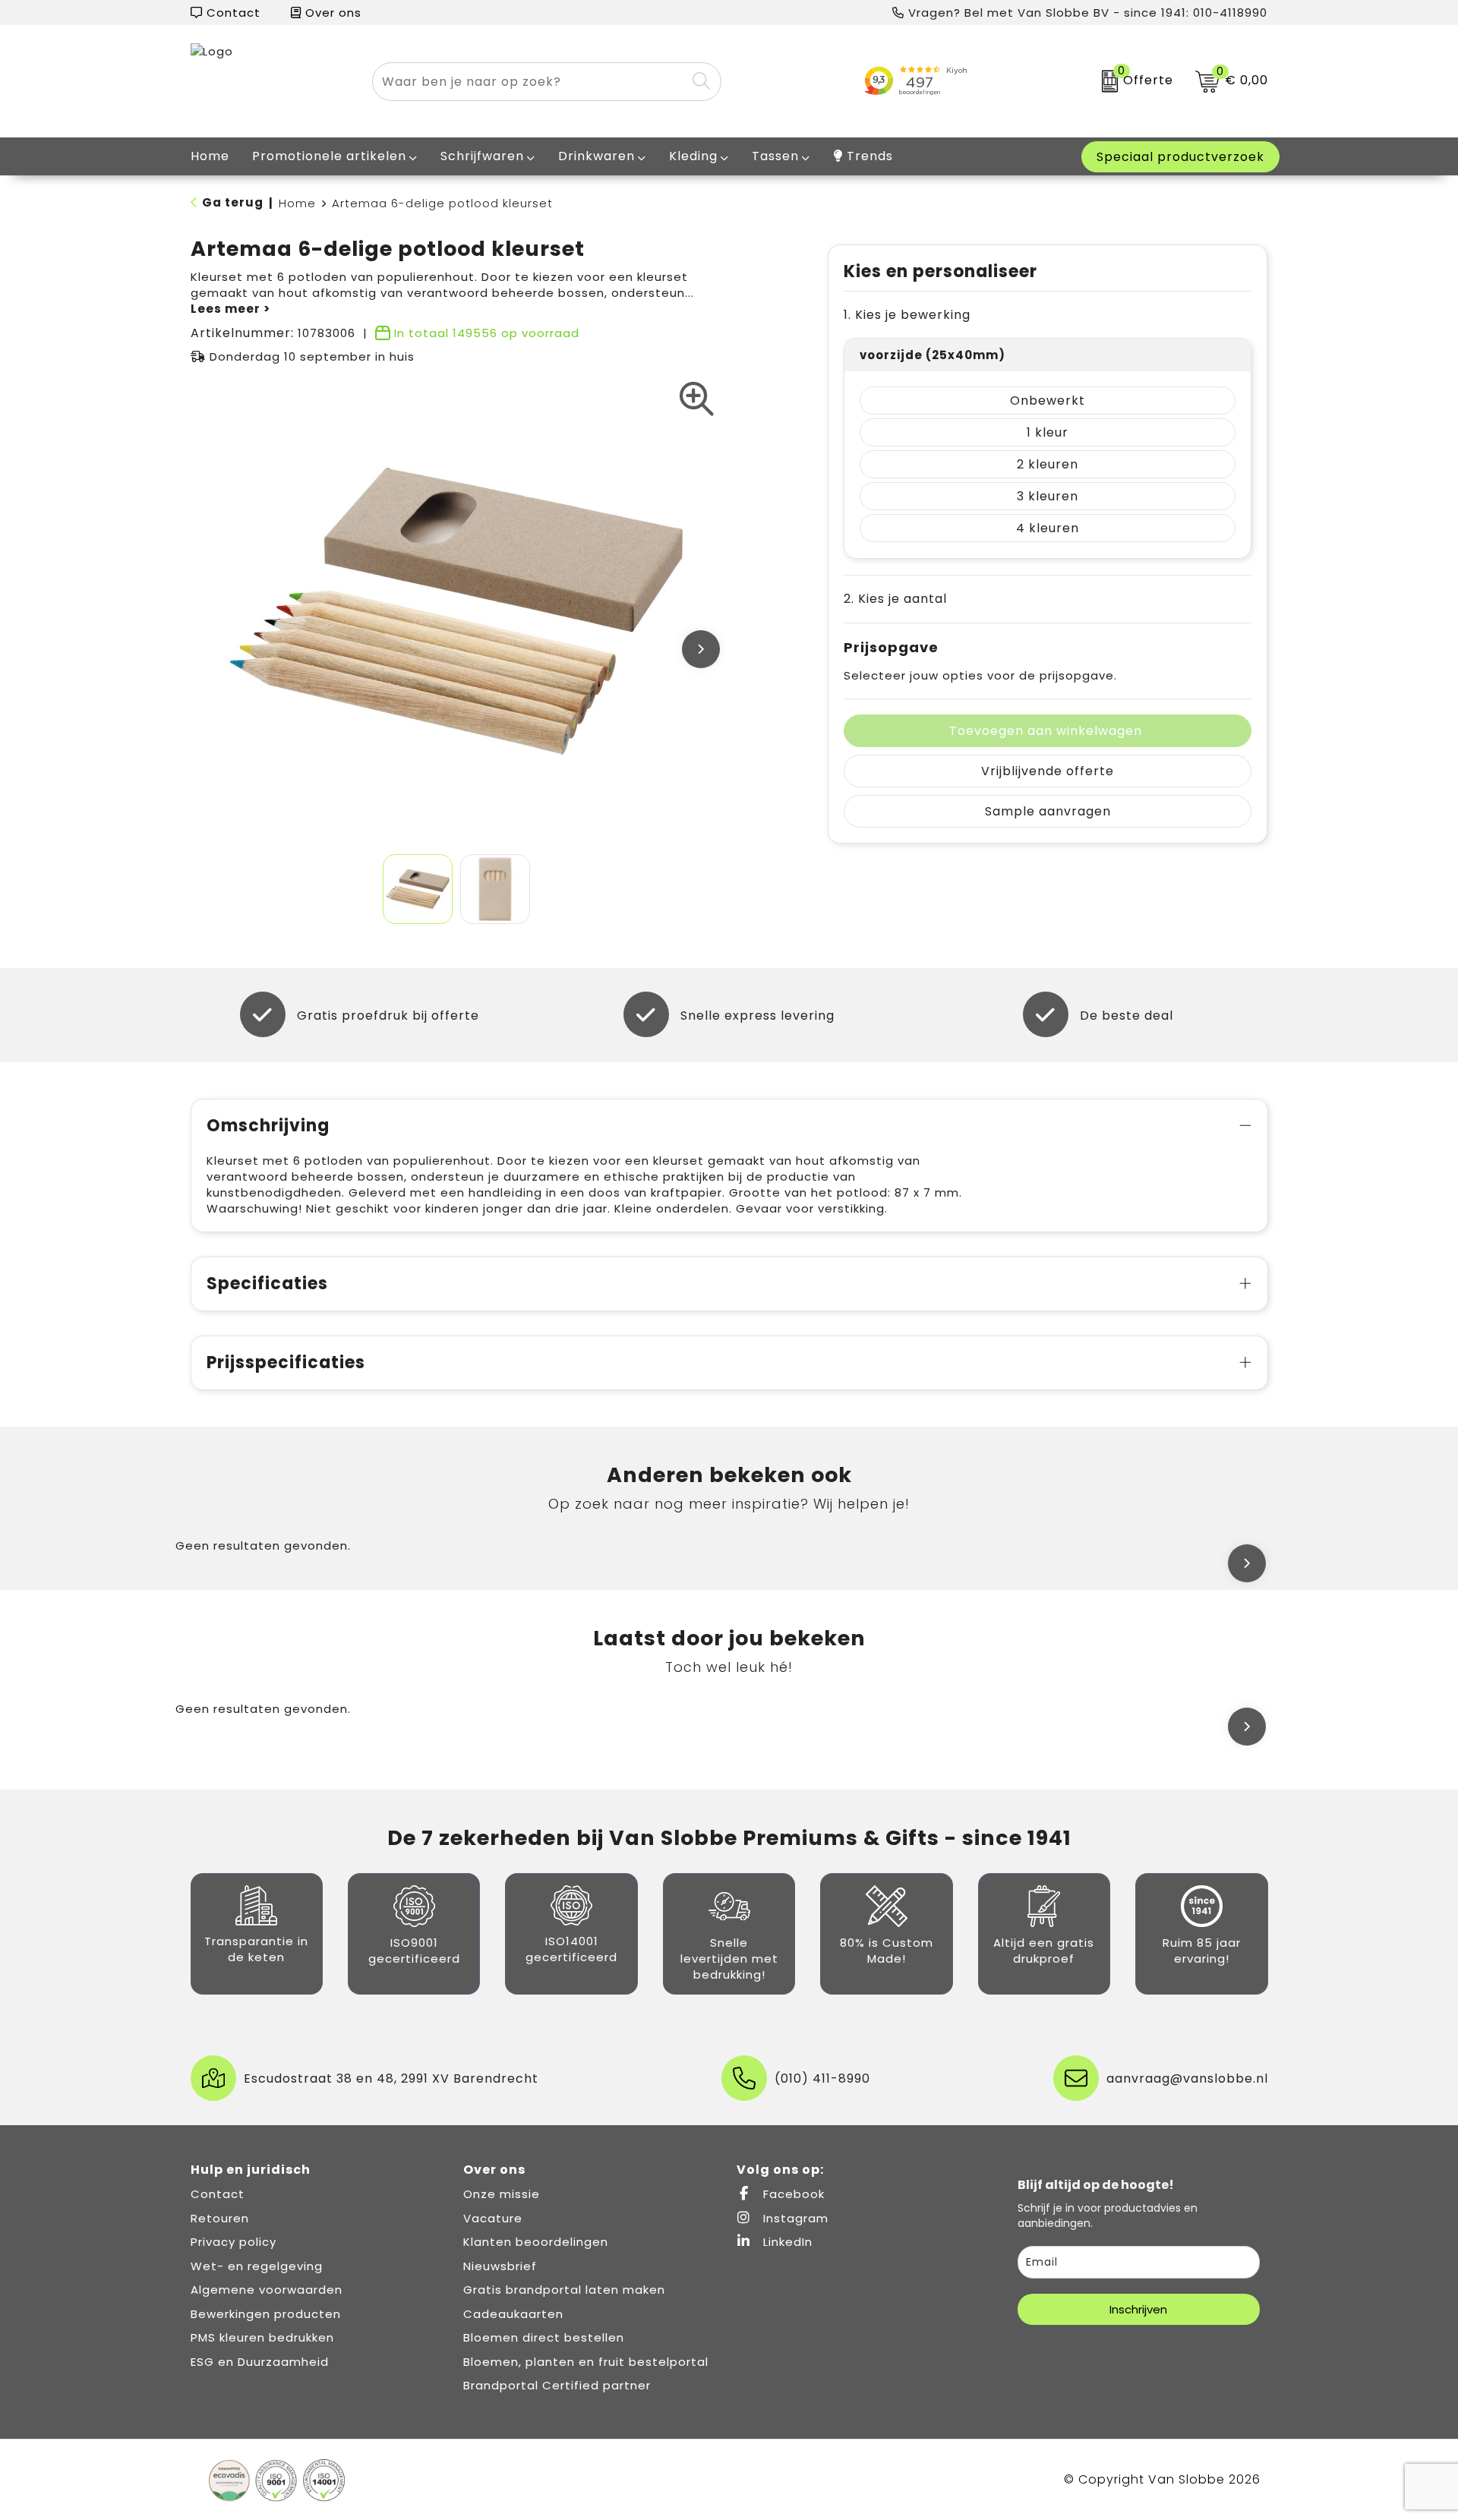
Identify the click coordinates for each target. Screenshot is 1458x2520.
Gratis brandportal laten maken (564, 2290)
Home (297, 203)
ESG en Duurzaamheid (260, 2362)
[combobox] (529, 82)
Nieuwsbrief (500, 2266)
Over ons (331, 13)
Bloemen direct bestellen (544, 2337)
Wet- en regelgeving (257, 2266)
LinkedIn (786, 2242)
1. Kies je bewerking (907, 315)
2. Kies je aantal (895, 599)
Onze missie (502, 2194)
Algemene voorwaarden (267, 2290)
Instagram (794, 2218)
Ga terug (233, 202)
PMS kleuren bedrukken (262, 2337)
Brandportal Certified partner (557, 2385)
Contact (232, 13)
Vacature (493, 2218)
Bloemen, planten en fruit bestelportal (586, 2362)
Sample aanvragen (1048, 811)
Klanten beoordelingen (536, 2242)
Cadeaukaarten (513, 2314)
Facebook (792, 2194)
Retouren (220, 2218)
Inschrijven (1138, 2309)
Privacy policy (234, 2242)
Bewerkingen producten (266, 2314)
